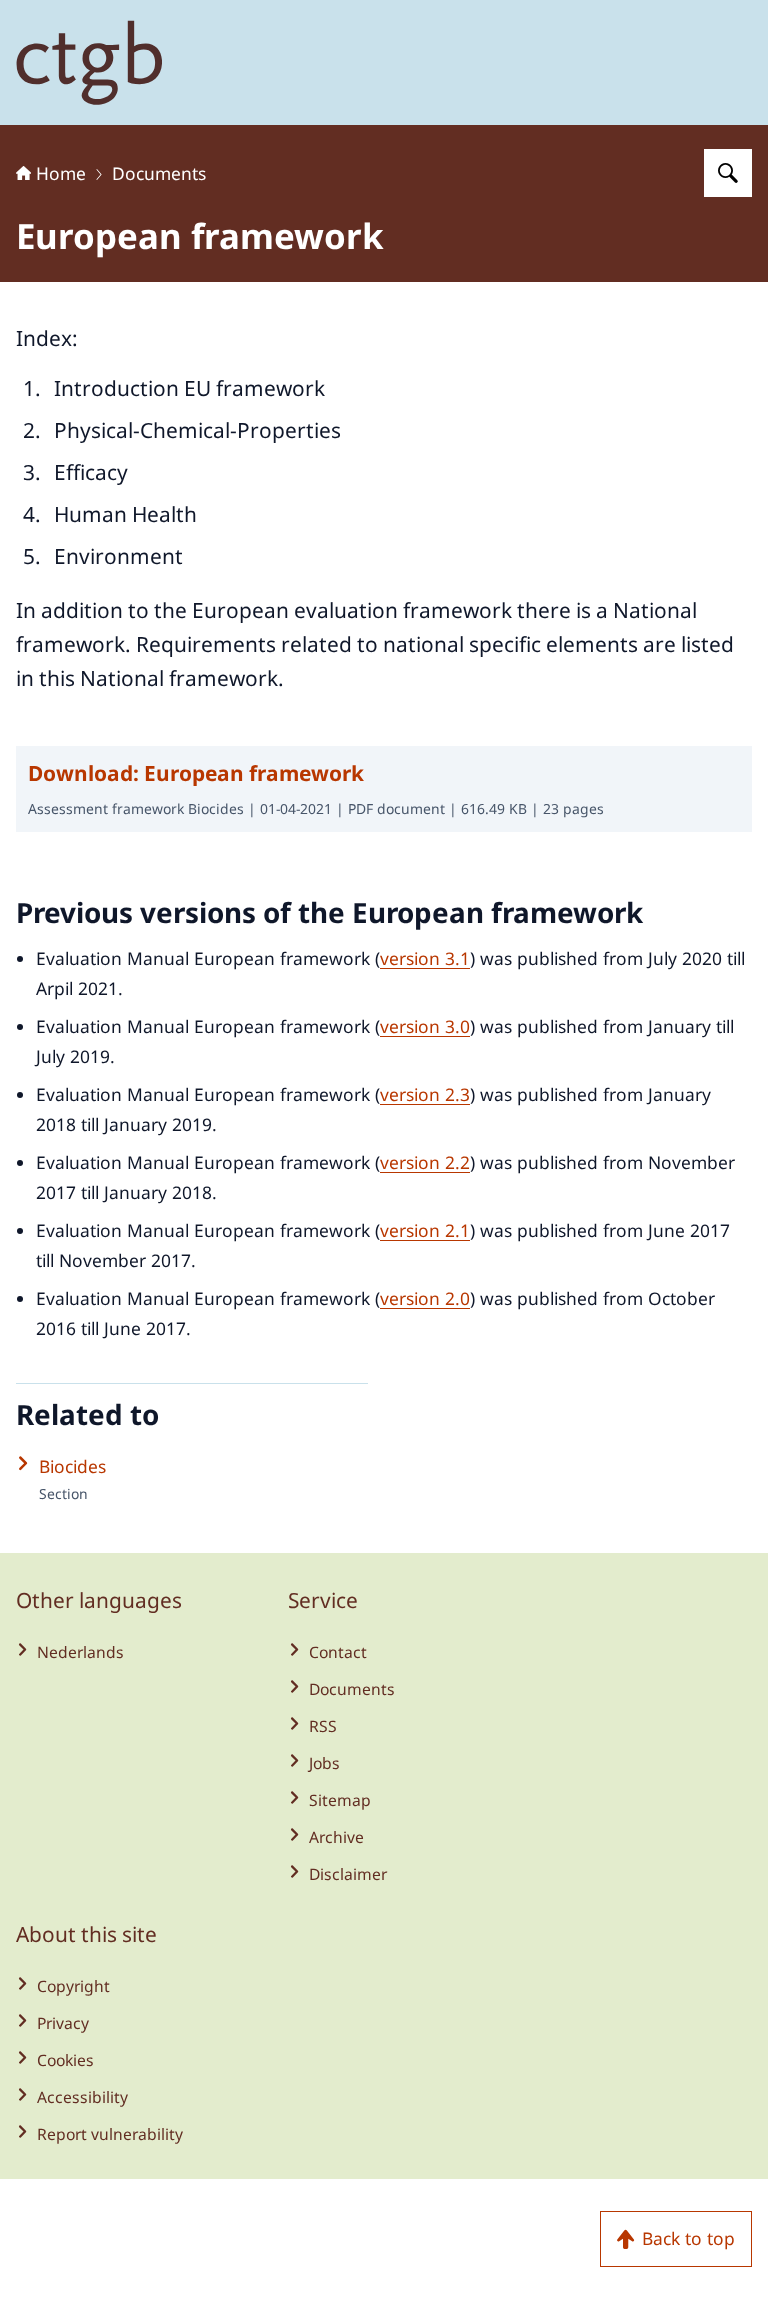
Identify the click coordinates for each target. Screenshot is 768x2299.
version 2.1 (425, 1230)
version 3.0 (425, 1026)
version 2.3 (425, 1094)
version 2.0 (425, 1298)
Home (61, 173)
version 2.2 (425, 1162)
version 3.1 (425, 958)
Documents (159, 173)
